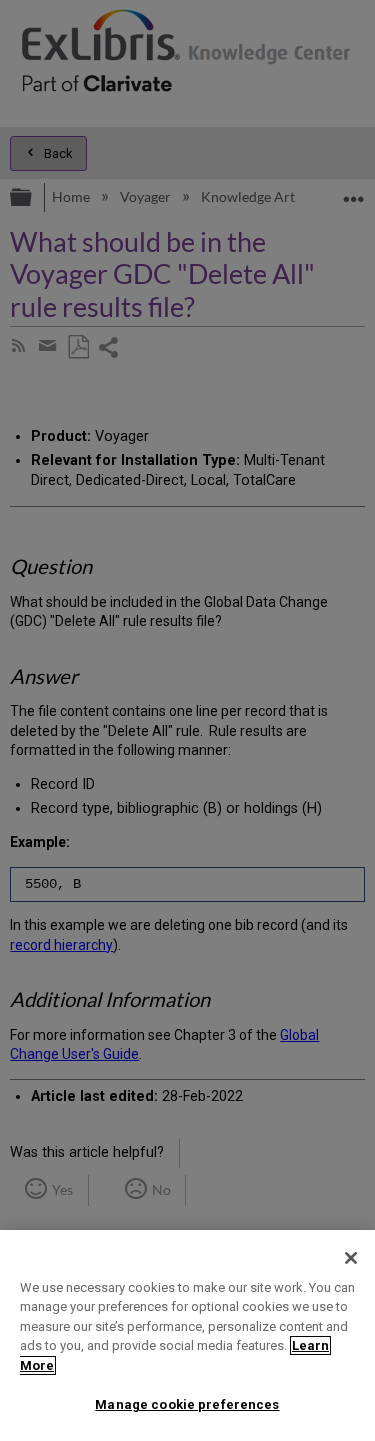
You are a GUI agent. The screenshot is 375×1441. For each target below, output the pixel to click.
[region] (187, 1335)
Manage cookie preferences (187, 1404)
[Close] (351, 1258)
